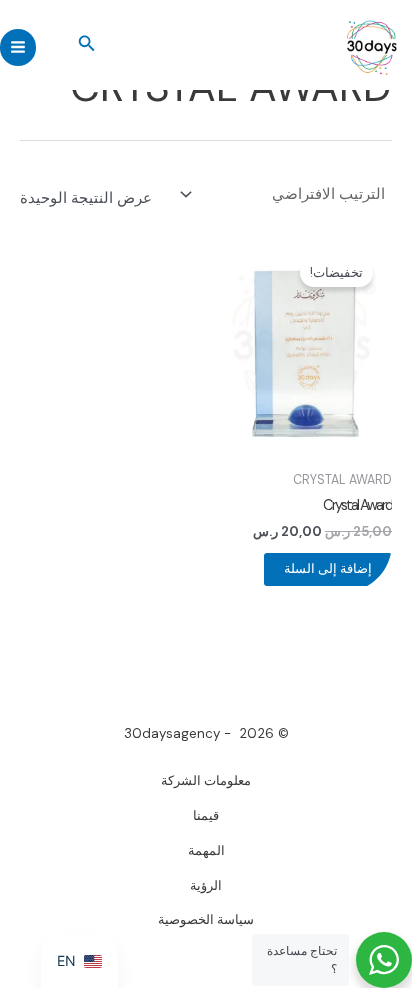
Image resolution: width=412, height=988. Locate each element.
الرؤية (206, 885)
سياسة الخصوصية (206, 919)
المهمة (206, 850)
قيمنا (206, 815)
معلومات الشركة (206, 780)
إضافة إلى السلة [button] (328, 568)
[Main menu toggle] (18, 47)
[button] (85, 44)
